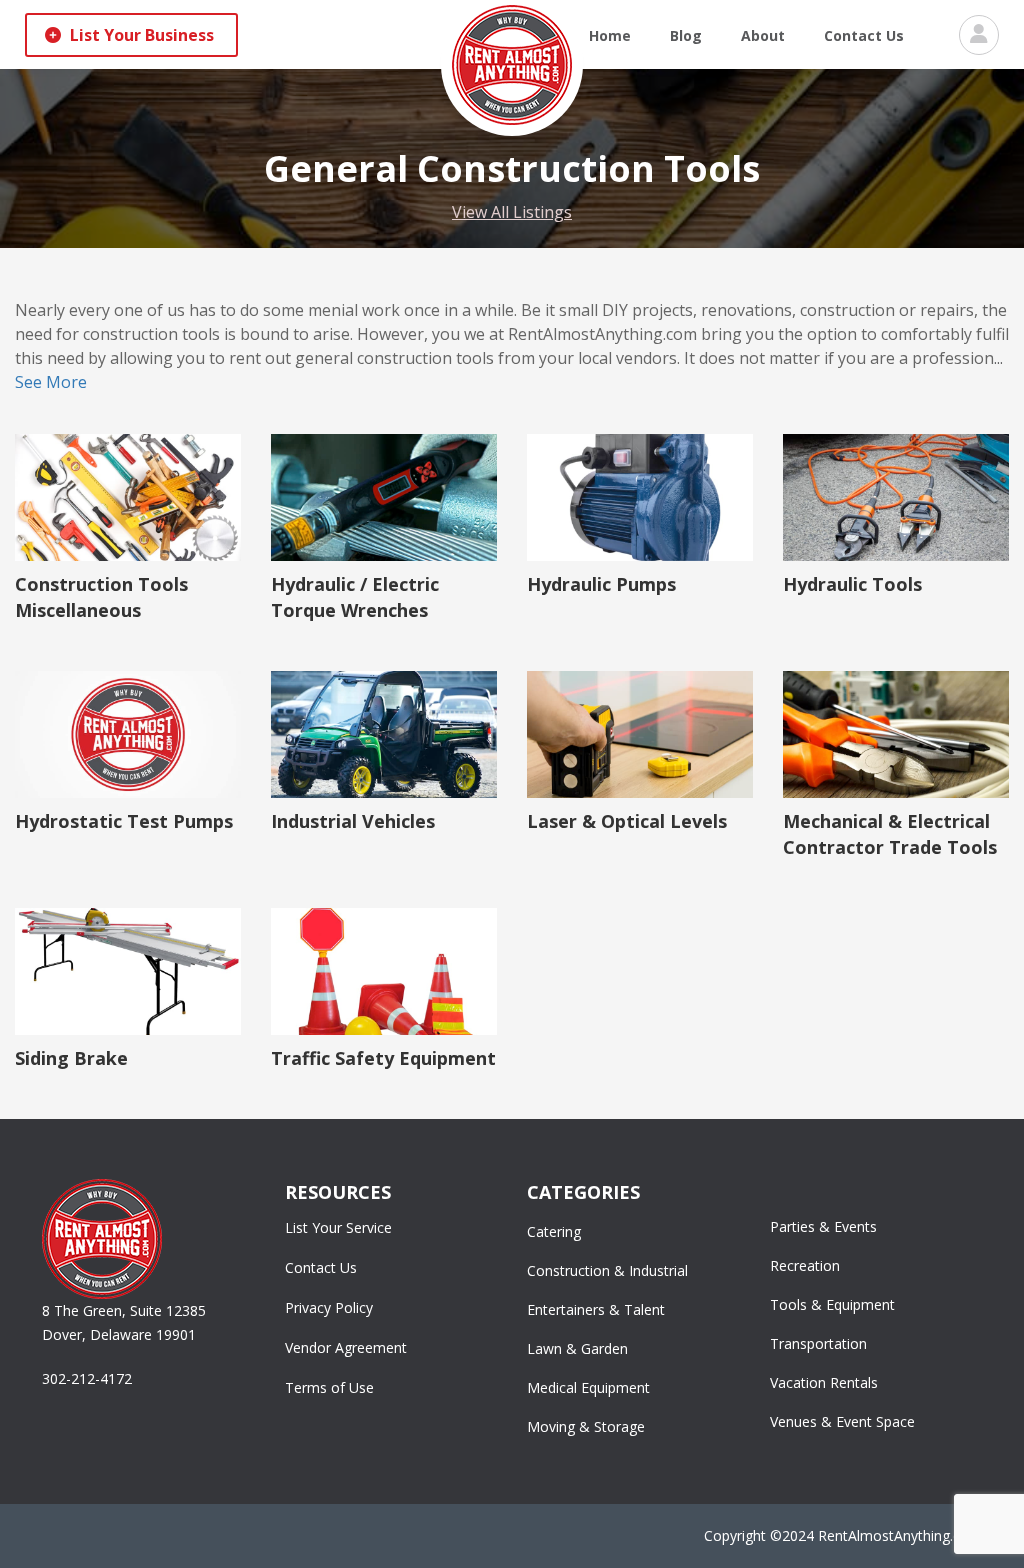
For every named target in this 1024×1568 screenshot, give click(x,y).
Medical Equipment (588, 1387)
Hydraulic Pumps (601, 584)
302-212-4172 (87, 1378)
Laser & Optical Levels (627, 821)
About (763, 35)
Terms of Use (329, 1387)
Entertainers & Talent (596, 1309)
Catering (554, 1231)
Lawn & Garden (577, 1348)
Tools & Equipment (832, 1304)
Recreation (805, 1265)
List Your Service (338, 1227)
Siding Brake (71, 1058)
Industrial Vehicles (353, 821)
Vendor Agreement (346, 1347)
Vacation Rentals (824, 1382)
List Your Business (140, 35)
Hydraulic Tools (852, 584)
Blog (686, 35)
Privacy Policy (329, 1307)
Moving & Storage (586, 1426)
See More (51, 382)
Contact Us (864, 35)
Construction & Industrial (607, 1270)
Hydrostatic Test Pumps (124, 821)
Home (610, 35)
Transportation (818, 1343)
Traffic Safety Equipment (383, 1058)
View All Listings (512, 212)
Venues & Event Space (842, 1421)
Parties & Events (823, 1226)
